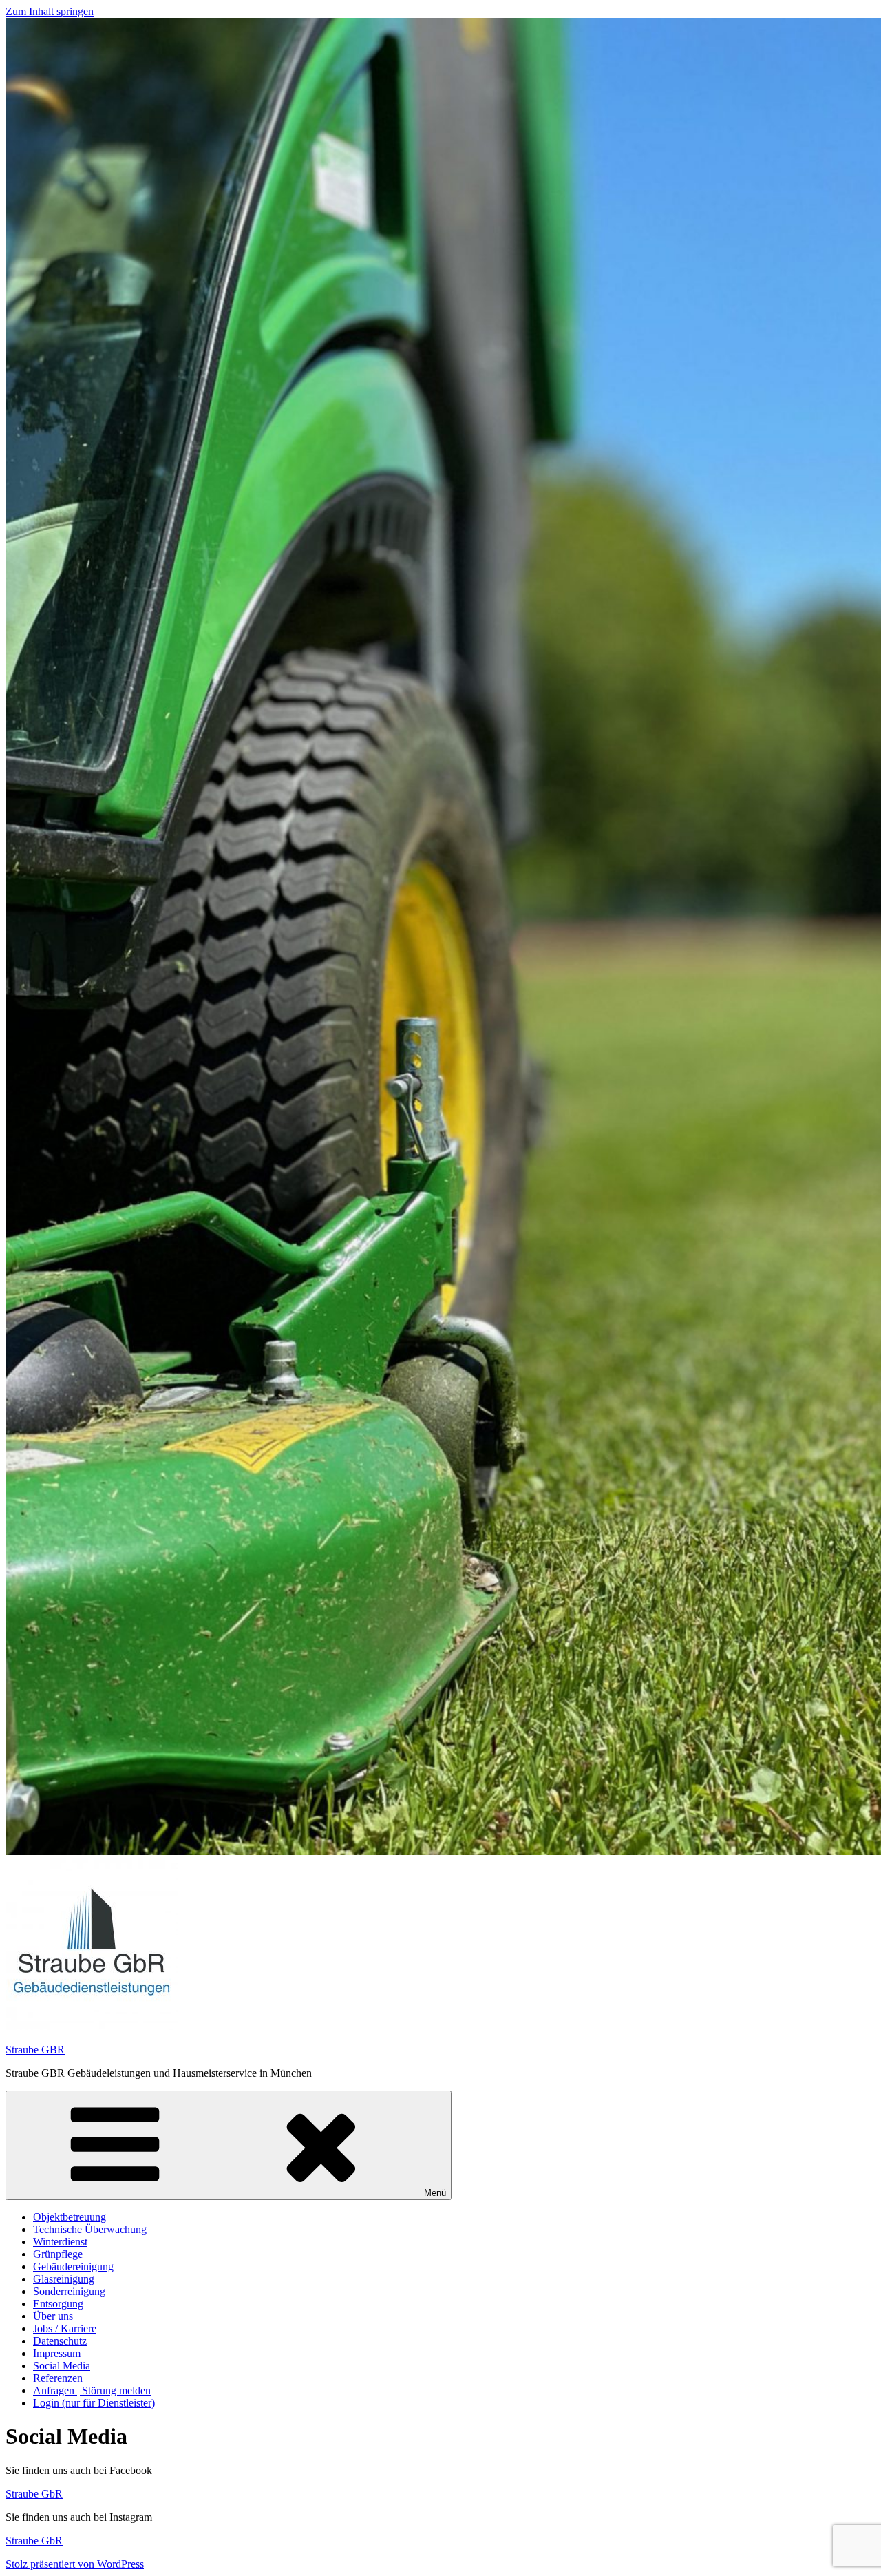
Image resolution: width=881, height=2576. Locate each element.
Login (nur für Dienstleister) (94, 2403)
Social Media (62, 2366)
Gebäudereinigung (73, 2266)
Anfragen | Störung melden (92, 2390)
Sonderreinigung (69, 2291)
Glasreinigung (64, 2279)
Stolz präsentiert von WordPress (75, 2564)
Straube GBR (35, 2050)
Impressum (57, 2353)
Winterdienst (60, 2242)
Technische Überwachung (90, 2229)
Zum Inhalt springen (50, 11)
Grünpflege (58, 2254)
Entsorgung (58, 2304)
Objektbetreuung (70, 2217)
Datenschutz (60, 2341)
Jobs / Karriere (65, 2328)
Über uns (53, 2316)
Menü (435, 2193)
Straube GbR (34, 2494)
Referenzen (58, 2378)
